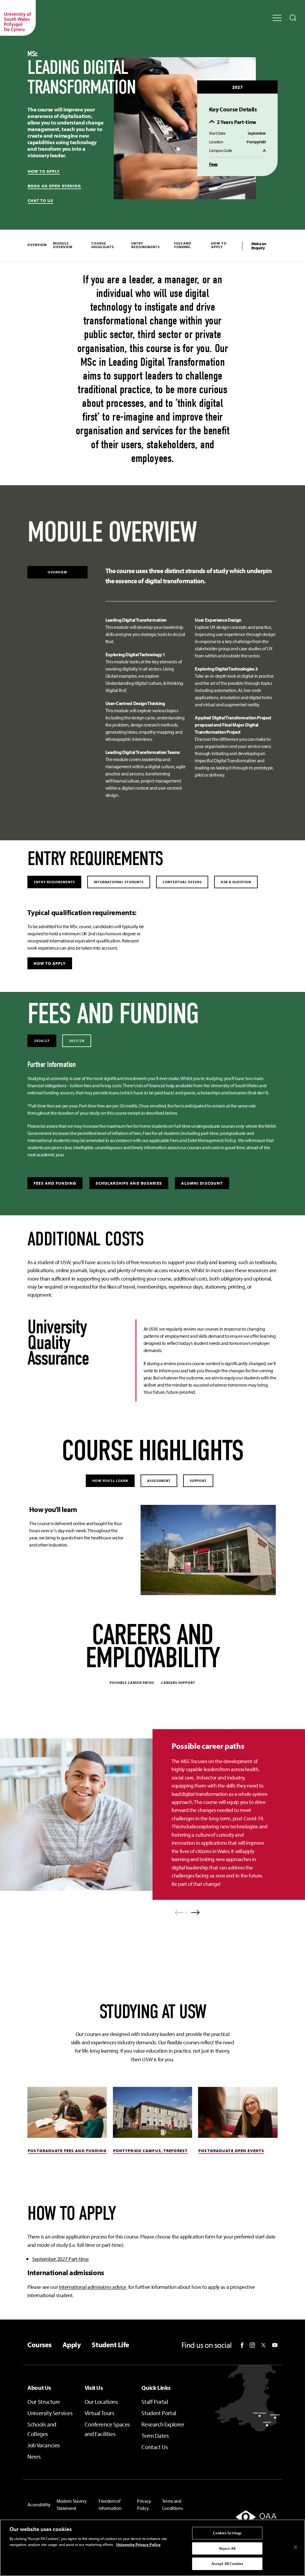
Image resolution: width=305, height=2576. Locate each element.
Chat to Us (41, 201)
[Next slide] (193, 1912)
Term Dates (155, 2436)
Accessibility (39, 2505)
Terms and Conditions (172, 2505)
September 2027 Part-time (60, 2259)
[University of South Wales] (18, 18)
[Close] (295, 2547)
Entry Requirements (146, 245)
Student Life (110, 2345)
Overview (37, 245)
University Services (50, 2413)
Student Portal (159, 2413)
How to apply (44, 171)
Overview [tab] (57, 572)
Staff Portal (155, 2402)
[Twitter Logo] (263, 2345)
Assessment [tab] (159, 1481)
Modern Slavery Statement (72, 2505)
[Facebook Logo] (242, 2345)
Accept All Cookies (227, 2563)
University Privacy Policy (138, 2544)
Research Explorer (163, 2424)
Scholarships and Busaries (129, 1183)
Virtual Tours (99, 2413)
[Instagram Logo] (252, 2345)
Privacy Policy (144, 2505)
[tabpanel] (190, 685)
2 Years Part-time (236, 122)
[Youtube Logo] (275, 2345)
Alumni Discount (202, 1183)
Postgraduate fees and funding (67, 2151)
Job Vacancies (44, 2445)
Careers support (178, 1683)
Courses (39, 2345)
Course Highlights (103, 245)
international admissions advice (93, 2287)
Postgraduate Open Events (231, 2151)
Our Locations (101, 2402)
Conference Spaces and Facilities (107, 2429)
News (34, 2456)
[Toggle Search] (293, 18)
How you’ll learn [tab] (110, 1481)
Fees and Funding (183, 245)
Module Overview (63, 245)
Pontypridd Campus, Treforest (150, 2151)
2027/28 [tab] (77, 1041)
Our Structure (44, 2402)
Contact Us (155, 2447)
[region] (152, 2548)
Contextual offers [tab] (182, 882)
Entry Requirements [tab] (54, 882)
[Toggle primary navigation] (277, 18)
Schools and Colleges (42, 2429)
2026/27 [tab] (42, 1041)
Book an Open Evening (54, 186)
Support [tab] (198, 1481)
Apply (72, 2345)
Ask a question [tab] (236, 882)
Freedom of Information (110, 2505)
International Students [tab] (119, 882)
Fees (213, 164)
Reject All (227, 2548)
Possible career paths (132, 1683)
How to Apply (219, 245)
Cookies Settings (227, 2533)
